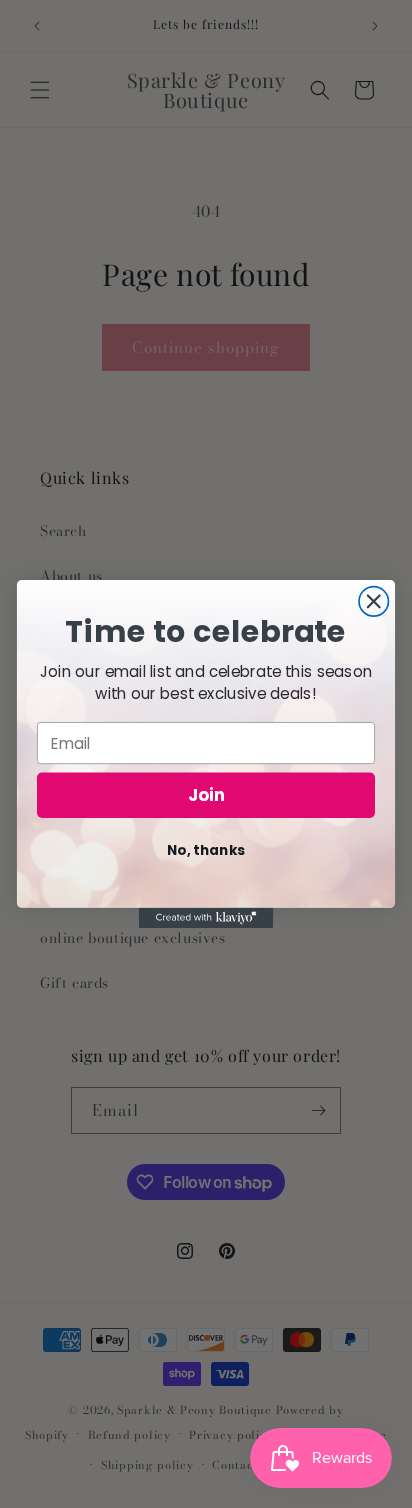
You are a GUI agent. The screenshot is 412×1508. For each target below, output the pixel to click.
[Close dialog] (373, 601)
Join (206, 796)
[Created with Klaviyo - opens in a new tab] (206, 918)
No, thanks (205, 850)
